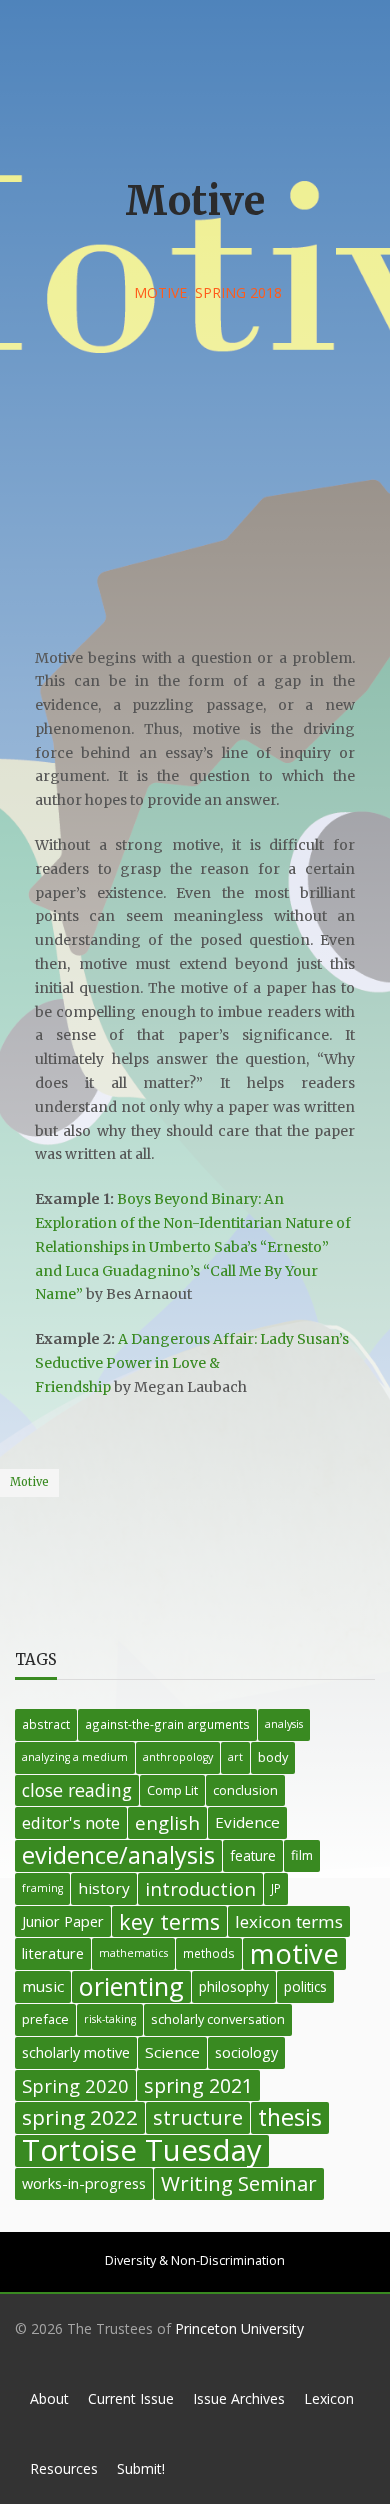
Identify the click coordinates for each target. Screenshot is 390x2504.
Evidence (247, 1822)
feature (253, 1855)
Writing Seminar (239, 2183)
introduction (200, 1888)
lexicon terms (289, 1921)
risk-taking (110, 2019)
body (273, 1757)
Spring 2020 (75, 2085)
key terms (169, 1921)
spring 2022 (80, 2117)
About (49, 2398)
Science (172, 2052)
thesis (290, 2117)
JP (276, 1888)
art (235, 1757)
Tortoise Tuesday (142, 2151)
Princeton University (239, 2328)
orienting (131, 1987)
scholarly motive (76, 2052)
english (167, 1822)
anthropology (178, 1757)
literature (53, 1953)
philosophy (234, 1986)
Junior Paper (63, 1921)
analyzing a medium (75, 1757)
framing (42, 1888)
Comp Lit (172, 1790)
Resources (64, 2468)
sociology (246, 2052)
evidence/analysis (118, 1855)
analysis (284, 1724)
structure (198, 2117)
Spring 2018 (238, 292)
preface (45, 2019)
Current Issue (131, 2398)
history (104, 1888)
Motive (160, 292)
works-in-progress (84, 2183)
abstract (46, 1724)
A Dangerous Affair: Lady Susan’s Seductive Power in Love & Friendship (192, 1363)
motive (29, 1482)
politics (305, 1986)
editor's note (71, 1822)
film (302, 1855)
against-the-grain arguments (167, 1724)
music (43, 1986)
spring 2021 (198, 2085)
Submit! (141, 2468)
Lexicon (329, 2398)
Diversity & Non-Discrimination (195, 2260)
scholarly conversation (218, 2019)
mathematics (133, 1953)
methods (209, 1953)
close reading (77, 1790)
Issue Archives (239, 2398)
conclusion (245, 1790)
